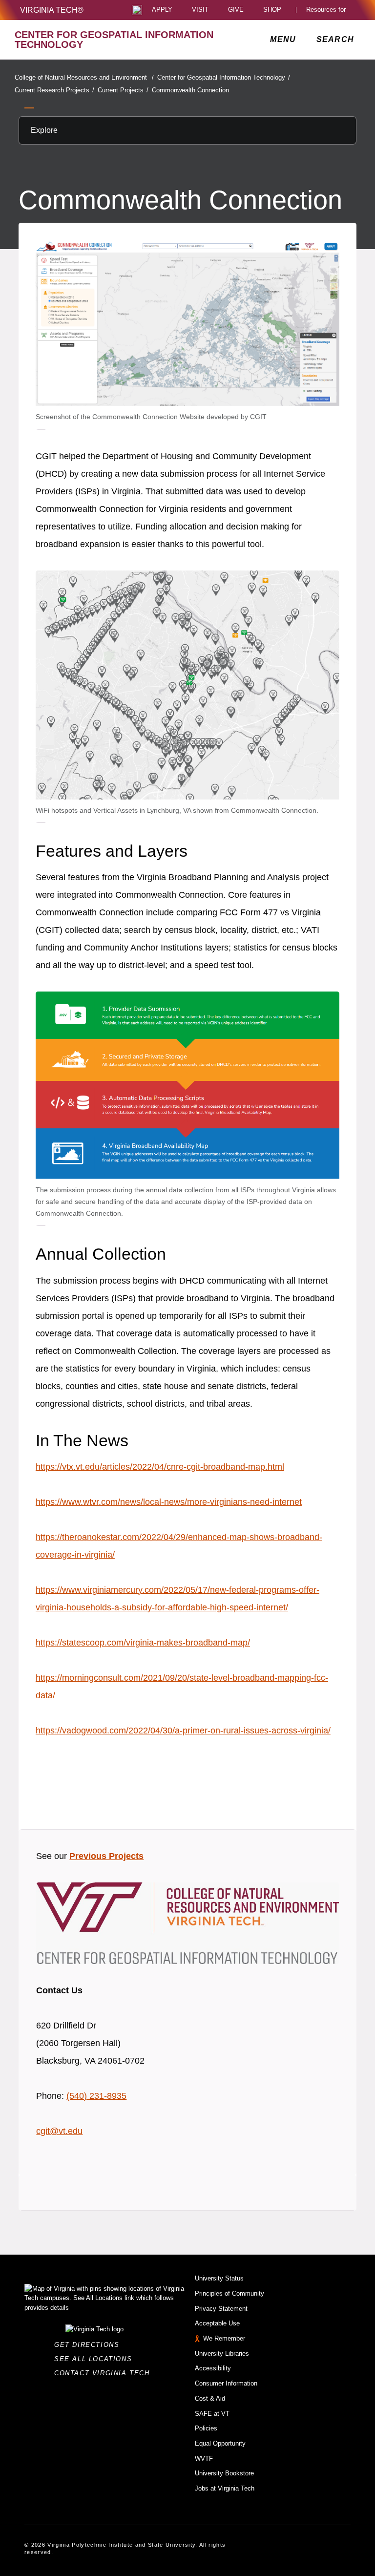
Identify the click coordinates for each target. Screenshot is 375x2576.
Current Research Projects (54, 90)
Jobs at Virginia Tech (225, 2488)
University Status (219, 2278)
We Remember (224, 2338)
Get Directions (90, 2345)
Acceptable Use (217, 2323)
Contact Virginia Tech (105, 2373)
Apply (162, 10)
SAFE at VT (212, 2414)
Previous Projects (106, 1856)
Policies (206, 2428)
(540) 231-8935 (96, 2096)
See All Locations (96, 2359)
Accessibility (213, 2368)
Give (236, 10)
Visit (200, 10)
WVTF (204, 2459)
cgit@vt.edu (59, 2131)
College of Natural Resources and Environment (84, 77)
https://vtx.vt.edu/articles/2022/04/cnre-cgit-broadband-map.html (160, 1467)
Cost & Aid (210, 2398)
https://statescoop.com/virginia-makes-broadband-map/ (143, 1643)
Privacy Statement (221, 2309)
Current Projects (123, 90)
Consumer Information (226, 2383)
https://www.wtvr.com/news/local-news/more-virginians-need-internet (169, 1502)
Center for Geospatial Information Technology (224, 77)
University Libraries (222, 2354)
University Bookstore (224, 2473)
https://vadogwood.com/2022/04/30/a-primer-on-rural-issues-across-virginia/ (183, 1731)
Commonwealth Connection (190, 90)
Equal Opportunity (220, 2443)
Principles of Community (229, 2293)
